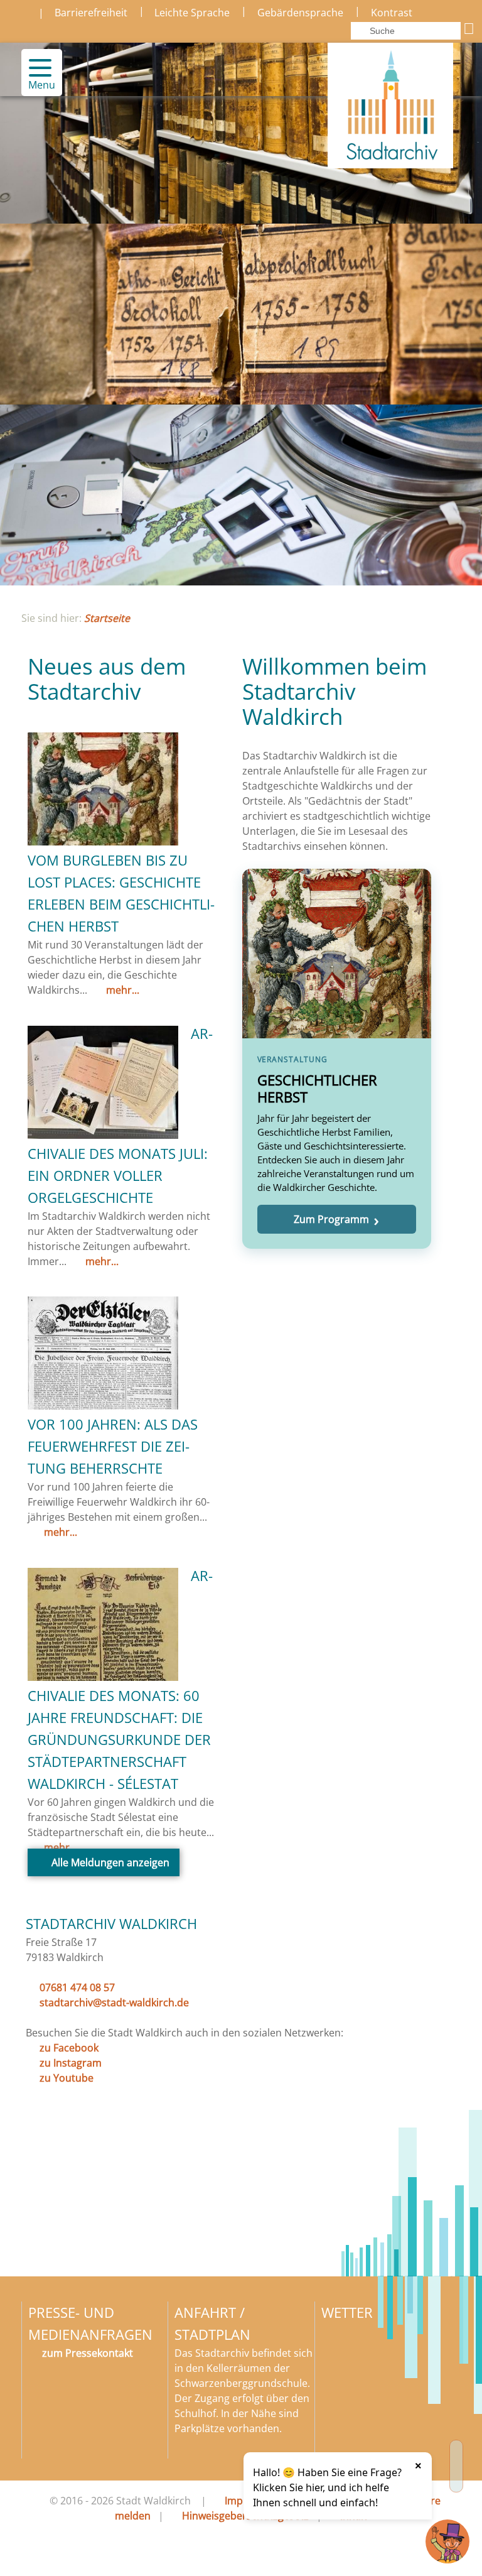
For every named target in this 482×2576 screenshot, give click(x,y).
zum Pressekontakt (88, 2353)
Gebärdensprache (300, 13)
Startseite (107, 618)
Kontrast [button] (392, 13)
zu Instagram (71, 2063)
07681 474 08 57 (77, 1987)
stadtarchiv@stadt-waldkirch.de (114, 2003)
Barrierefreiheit (91, 13)
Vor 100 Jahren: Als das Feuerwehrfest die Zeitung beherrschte (113, 1446)
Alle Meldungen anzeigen (110, 1862)
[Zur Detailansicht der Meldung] (103, 842)
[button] (35, 68)
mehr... (121, 990)
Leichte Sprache (192, 13)
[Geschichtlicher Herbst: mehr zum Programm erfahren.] (337, 1059)
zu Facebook (69, 2048)
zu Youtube (67, 2078)
